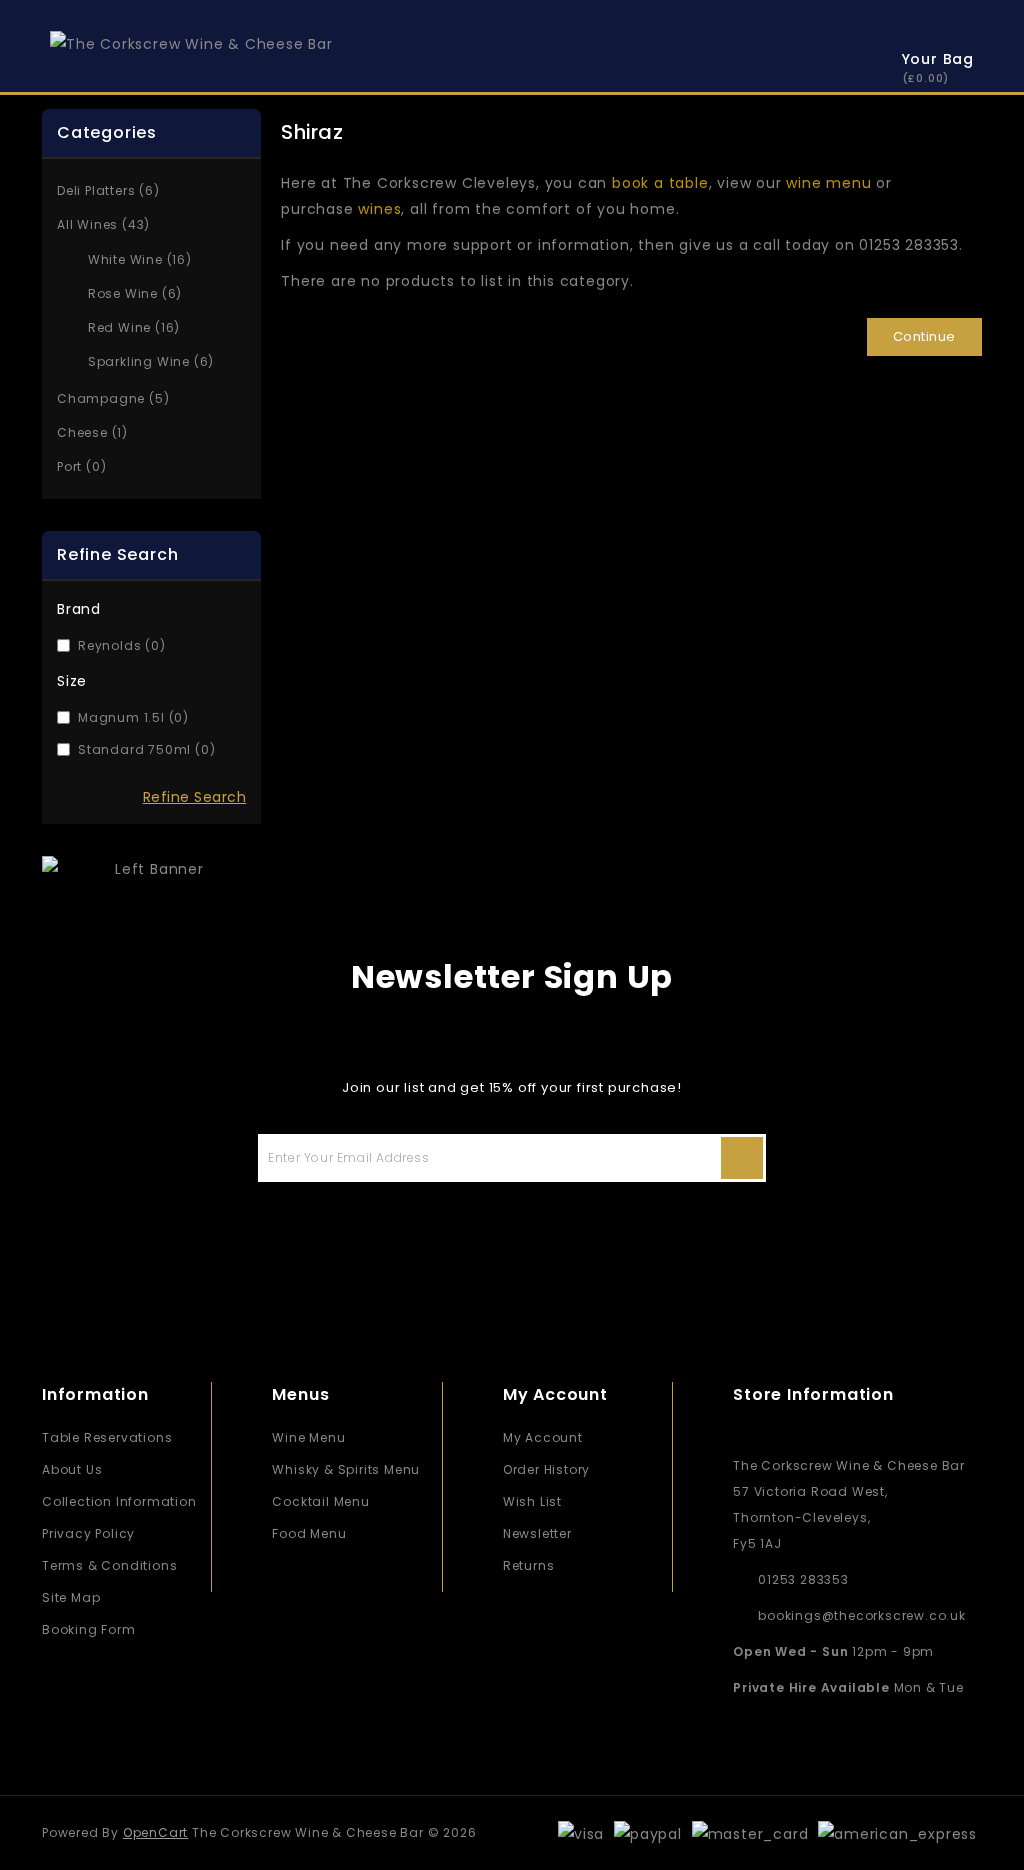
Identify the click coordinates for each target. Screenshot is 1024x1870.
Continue (924, 336)
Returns (529, 1565)
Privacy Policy (88, 1533)
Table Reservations (107, 1437)
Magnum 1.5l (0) (133, 717)
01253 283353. (910, 245)
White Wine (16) (140, 259)
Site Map (71, 1597)
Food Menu (309, 1533)
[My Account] (839, 62)
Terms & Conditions (109, 1565)
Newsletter (537, 1533)
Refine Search (195, 797)
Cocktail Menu (320, 1501)
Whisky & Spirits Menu (346, 1469)
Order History (546, 1469)
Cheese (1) (92, 432)
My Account (543, 1437)
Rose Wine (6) (135, 293)
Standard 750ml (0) (146, 749)
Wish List (532, 1501)
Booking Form (89, 1629)
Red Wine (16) (134, 327)
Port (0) (81, 466)
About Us (72, 1469)
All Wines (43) (103, 224)
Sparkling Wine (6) (151, 361)
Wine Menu (308, 1437)
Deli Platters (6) (108, 190)
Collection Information (119, 1501)
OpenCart (155, 1832)
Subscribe (742, 1158)
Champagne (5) (113, 398)
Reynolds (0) (122, 645)
